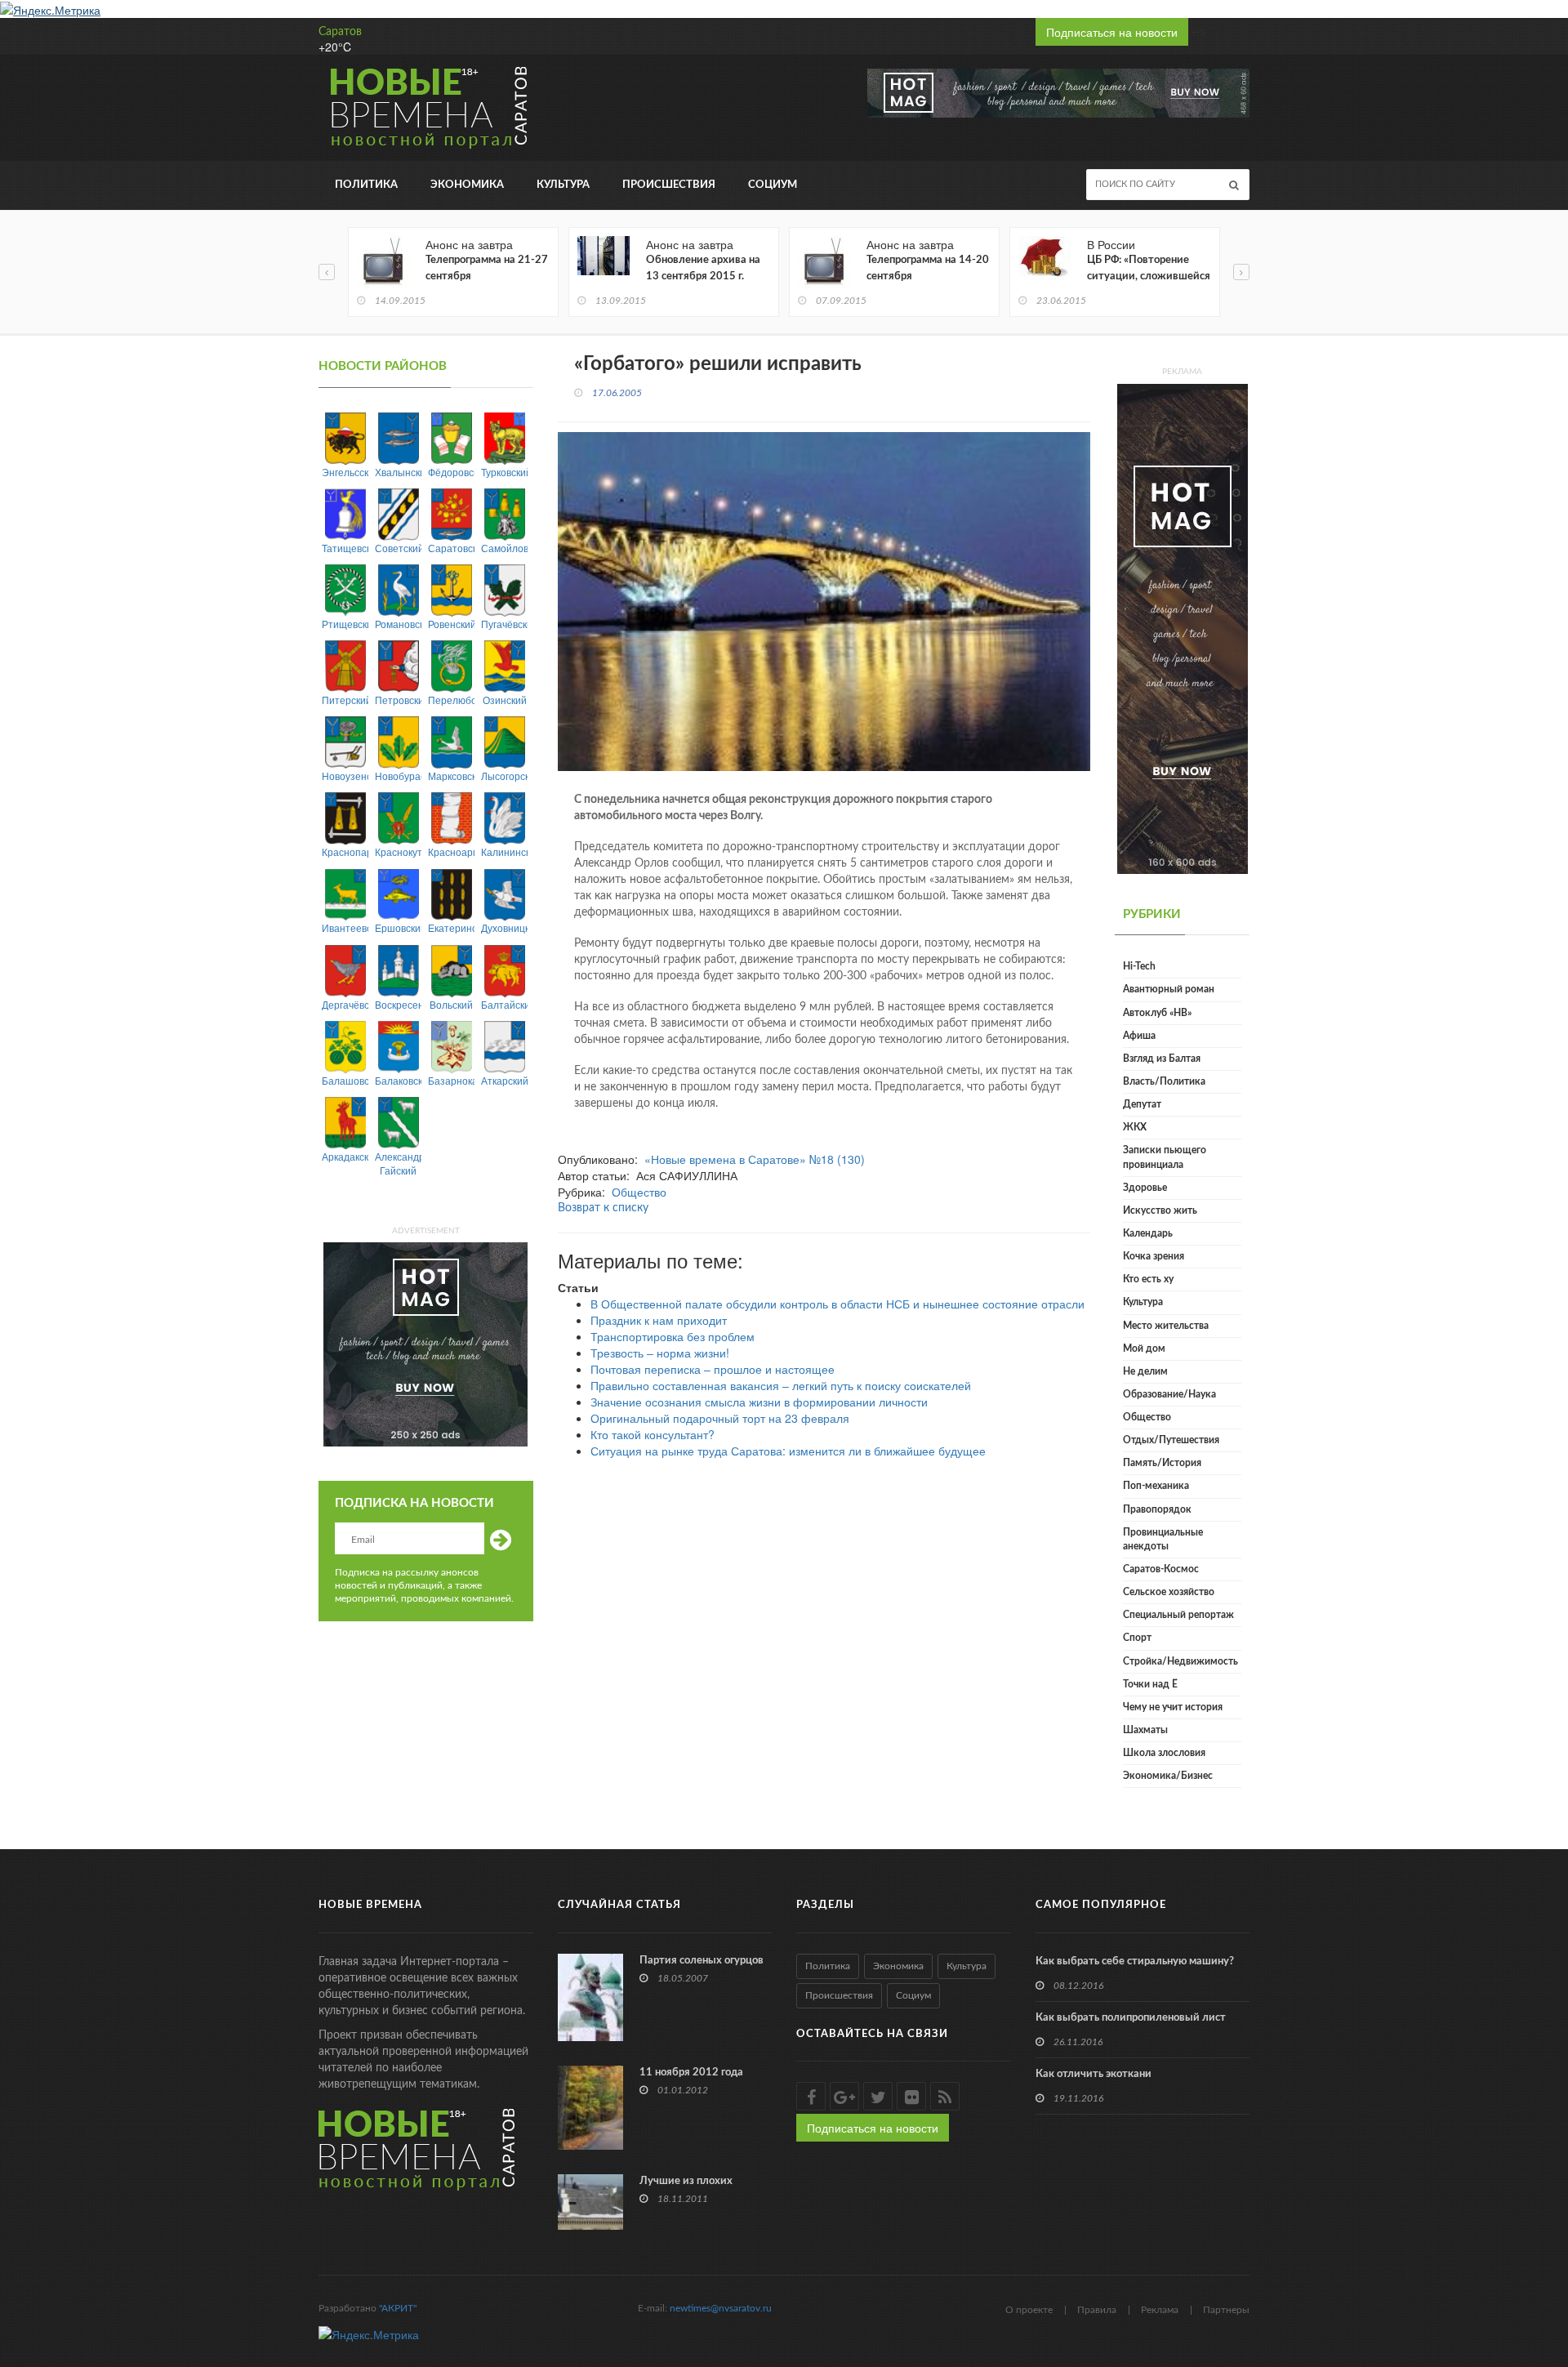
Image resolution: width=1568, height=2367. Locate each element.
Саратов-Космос (1161, 1569)
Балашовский (345, 1080)
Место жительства (1166, 1326)
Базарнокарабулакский (451, 1080)
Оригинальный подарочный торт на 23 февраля (720, 1418)
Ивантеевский (345, 927)
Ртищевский (345, 624)
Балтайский (504, 1004)
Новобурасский (398, 776)
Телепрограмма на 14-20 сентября (928, 268)
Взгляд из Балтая (1162, 1059)
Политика (366, 185)
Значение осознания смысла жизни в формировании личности (759, 1402)
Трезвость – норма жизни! (660, 1353)
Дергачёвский (345, 1004)
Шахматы (1145, 1730)
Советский (398, 548)
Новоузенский (345, 776)
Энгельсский (345, 472)
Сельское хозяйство (1169, 1592)
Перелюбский (451, 700)
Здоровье (1145, 1188)
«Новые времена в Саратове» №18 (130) (755, 1159)
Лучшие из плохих (686, 2181)
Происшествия (669, 185)
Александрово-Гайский (398, 1163)
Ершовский (398, 927)
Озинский (505, 700)
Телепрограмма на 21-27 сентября (487, 268)
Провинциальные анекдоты (1163, 1539)
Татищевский (345, 548)
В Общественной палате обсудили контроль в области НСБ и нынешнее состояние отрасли (837, 1304)
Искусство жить (1160, 1210)
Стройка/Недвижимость (1180, 1661)
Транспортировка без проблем (673, 1336)
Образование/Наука (1169, 1394)
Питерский (345, 700)
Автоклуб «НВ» (1157, 1013)
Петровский (398, 700)
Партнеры (1226, 2310)
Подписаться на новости (1112, 32)
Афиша (1139, 1036)
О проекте (1029, 2310)
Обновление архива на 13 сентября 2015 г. (703, 268)
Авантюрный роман (1169, 989)
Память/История (1162, 1463)
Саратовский (451, 548)
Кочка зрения (1154, 1256)
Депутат (1142, 1104)
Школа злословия (1164, 1753)
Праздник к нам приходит (659, 1320)
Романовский (398, 624)
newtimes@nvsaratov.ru (721, 2308)
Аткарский (504, 1080)
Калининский (504, 851)
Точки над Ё (1150, 1684)
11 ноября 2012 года (691, 2073)
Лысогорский (504, 776)
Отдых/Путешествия (1171, 1440)
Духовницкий (504, 927)
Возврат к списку (603, 1208)
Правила (1097, 2310)
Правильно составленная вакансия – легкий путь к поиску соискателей (781, 1385)
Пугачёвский (504, 624)
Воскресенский (398, 1004)
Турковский (504, 472)
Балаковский (398, 1080)
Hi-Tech (1139, 966)
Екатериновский (451, 927)
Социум (773, 185)
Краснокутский (398, 851)
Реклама (1160, 2310)
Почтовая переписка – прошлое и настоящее (713, 1369)
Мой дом (1144, 1348)
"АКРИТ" (398, 2308)
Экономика (467, 185)
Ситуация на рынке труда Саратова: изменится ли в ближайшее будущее (788, 1451)
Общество (639, 1192)
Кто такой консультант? (653, 1434)
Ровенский (451, 624)
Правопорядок (1157, 1509)
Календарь (1148, 1233)
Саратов (340, 32)
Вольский (451, 1004)
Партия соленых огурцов (702, 1961)
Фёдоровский (451, 472)
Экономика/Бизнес (1168, 1776)
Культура (563, 185)
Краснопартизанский (345, 851)
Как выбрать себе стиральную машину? (1135, 1961)
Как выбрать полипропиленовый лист (1131, 2018)
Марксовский (451, 776)
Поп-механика (1156, 1486)
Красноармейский (451, 851)
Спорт (1137, 1638)
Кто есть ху (1148, 1279)
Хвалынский (398, 472)
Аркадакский (345, 1156)
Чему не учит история (1173, 1707)
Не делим (1145, 1371)
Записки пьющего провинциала (1165, 1157)
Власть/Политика (1164, 1081)
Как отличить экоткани (1094, 2074)
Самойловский (504, 548)
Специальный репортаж (1178, 1615)
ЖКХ (1135, 1127)
